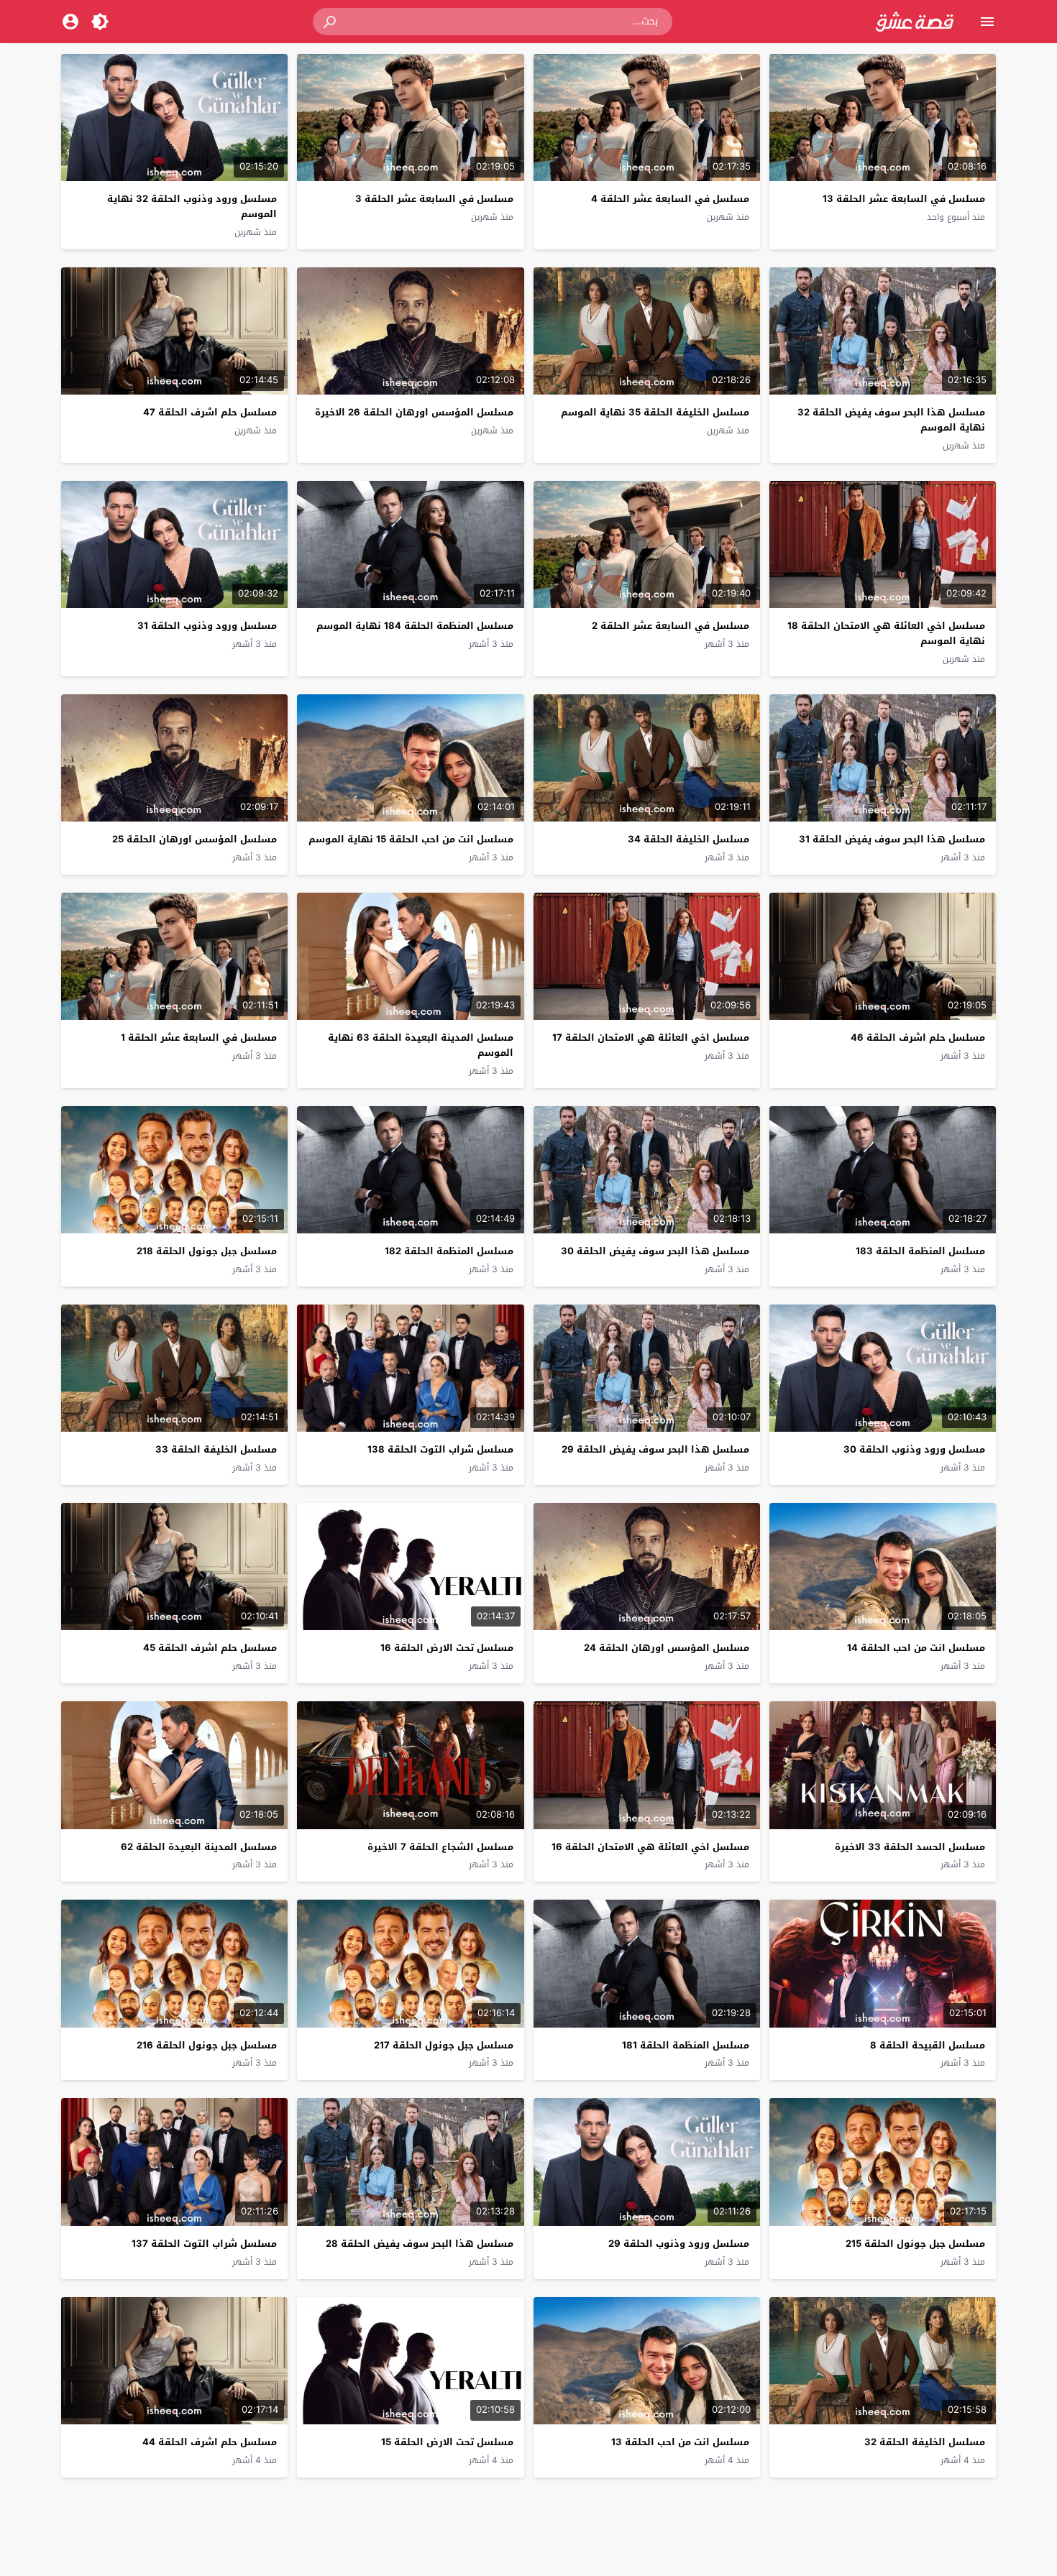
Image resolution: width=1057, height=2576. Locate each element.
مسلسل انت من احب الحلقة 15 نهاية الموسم (411, 839)
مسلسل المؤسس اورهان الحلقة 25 (195, 839)
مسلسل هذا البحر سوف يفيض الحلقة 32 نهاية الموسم (891, 420)
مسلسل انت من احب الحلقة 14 (916, 1648)
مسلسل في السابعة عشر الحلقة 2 (671, 626)
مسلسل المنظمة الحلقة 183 (920, 1251)
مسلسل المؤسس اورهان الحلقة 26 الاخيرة (414, 412)
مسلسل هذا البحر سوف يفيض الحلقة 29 (655, 1449)
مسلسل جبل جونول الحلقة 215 (915, 2244)
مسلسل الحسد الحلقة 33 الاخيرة (910, 1847)
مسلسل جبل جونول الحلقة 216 (207, 2045)
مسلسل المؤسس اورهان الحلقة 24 (667, 1648)
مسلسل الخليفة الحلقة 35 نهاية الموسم (655, 412)
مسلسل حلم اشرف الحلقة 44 (210, 2442)
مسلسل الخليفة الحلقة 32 (925, 2442)
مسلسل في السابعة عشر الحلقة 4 (670, 199)
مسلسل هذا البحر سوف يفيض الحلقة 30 (655, 1251)
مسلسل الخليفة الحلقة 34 (688, 839)
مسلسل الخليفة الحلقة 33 (216, 1449)
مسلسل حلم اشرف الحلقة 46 (918, 1038)
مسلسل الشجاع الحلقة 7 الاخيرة (440, 1847)
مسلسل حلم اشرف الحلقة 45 (210, 1648)
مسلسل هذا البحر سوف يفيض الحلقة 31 (892, 839)
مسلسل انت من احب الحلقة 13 (680, 2442)
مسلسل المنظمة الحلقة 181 (686, 2045)
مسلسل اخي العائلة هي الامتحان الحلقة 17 (651, 1038)
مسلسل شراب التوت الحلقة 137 (204, 2244)
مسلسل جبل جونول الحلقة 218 (207, 1251)
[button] (331, 22)
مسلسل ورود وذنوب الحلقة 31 (207, 626)
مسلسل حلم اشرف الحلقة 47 (210, 412)
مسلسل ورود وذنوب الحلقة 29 (679, 2244)
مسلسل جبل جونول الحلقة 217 (444, 2045)
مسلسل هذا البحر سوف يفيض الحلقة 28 (420, 2244)
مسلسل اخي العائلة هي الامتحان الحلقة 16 (650, 1847)
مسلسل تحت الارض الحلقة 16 (447, 1648)
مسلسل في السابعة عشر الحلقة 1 (199, 1038)
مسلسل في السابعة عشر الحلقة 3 (434, 199)
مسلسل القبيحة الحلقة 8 (928, 2045)
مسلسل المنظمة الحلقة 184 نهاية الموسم (415, 626)
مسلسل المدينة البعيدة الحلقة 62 (199, 1847)
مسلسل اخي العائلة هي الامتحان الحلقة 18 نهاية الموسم (886, 633)
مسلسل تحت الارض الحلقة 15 (447, 2442)
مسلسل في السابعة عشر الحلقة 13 (904, 199)
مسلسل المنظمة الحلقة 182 (449, 1251)
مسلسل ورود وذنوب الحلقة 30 (914, 1449)
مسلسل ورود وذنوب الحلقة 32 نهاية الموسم (192, 206)
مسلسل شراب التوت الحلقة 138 (440, 1449)
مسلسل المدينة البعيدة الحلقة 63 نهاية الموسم (421, 1045)
